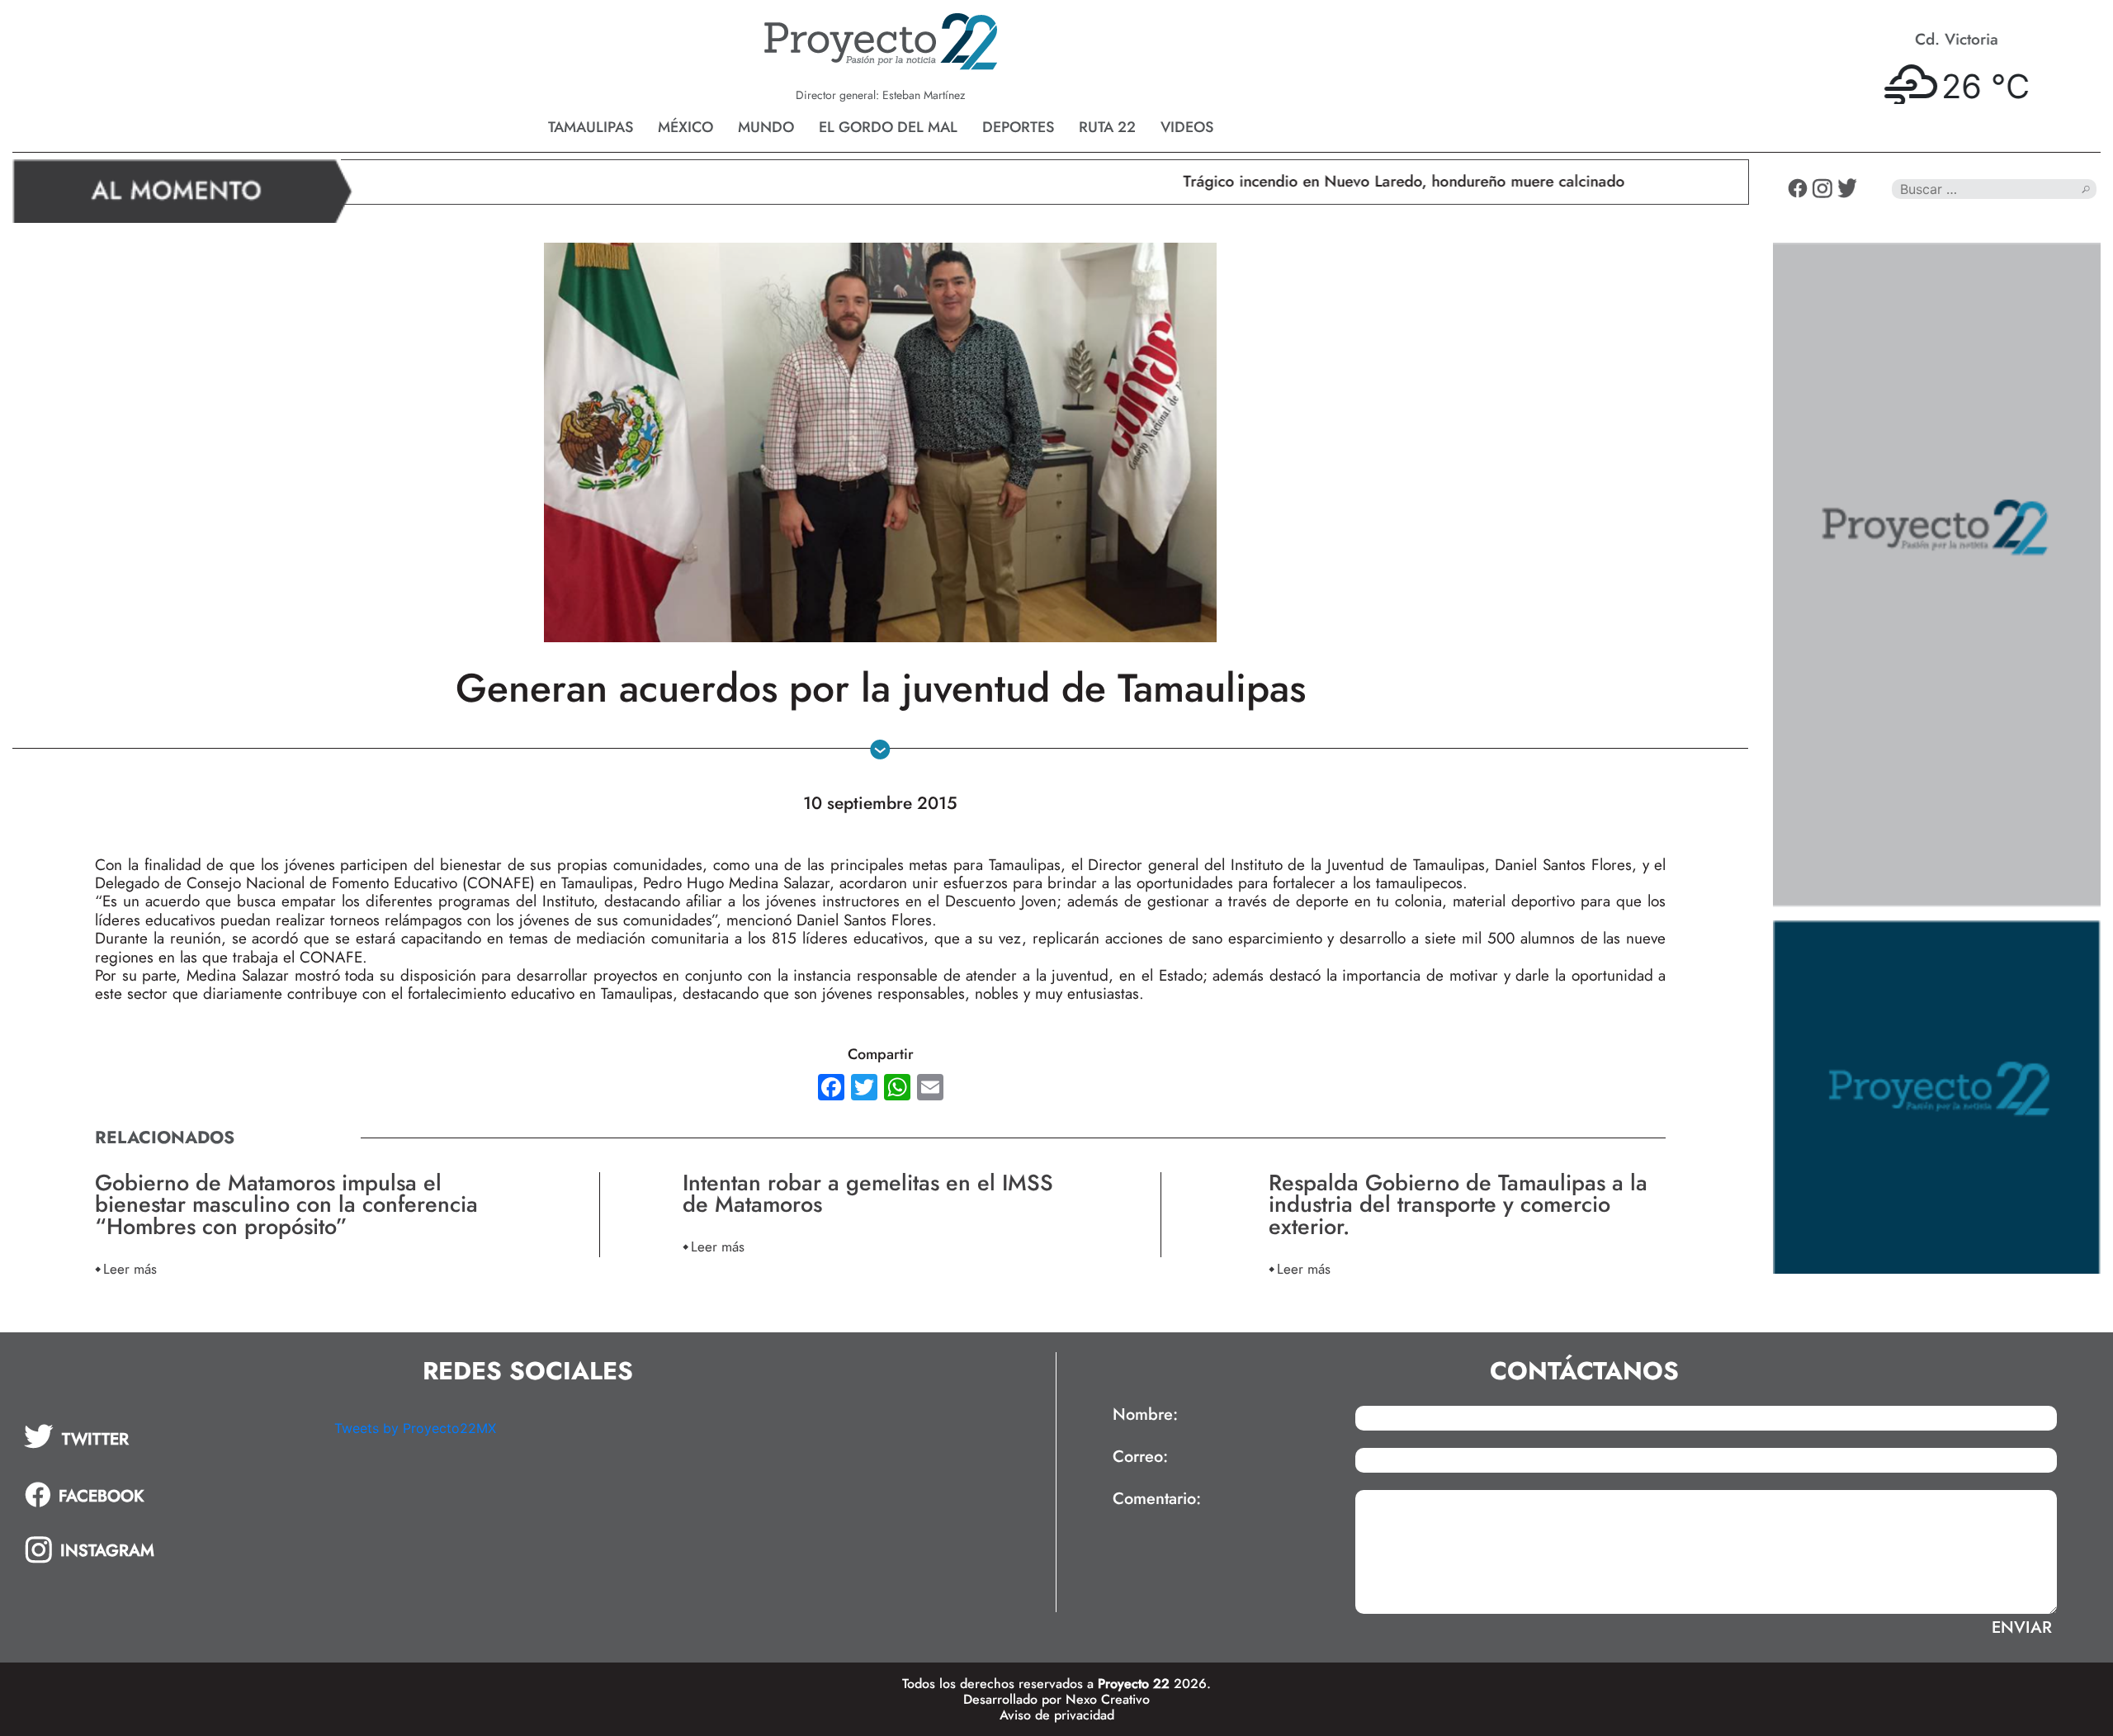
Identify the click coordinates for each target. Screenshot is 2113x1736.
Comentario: (1157, 1499)
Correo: (1140, 1457)
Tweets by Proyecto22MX (415, 1428)
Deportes (1018, 127)
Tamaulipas (591, 127)
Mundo (766, 127)
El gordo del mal (888, 127)
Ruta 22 (1107, 127)
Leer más (130, 1268)
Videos (1187, 127)
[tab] (168, 1436)
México (685, 127)
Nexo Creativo (1108, 1699)
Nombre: (1145, 1415)
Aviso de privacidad (1057, 1715)
